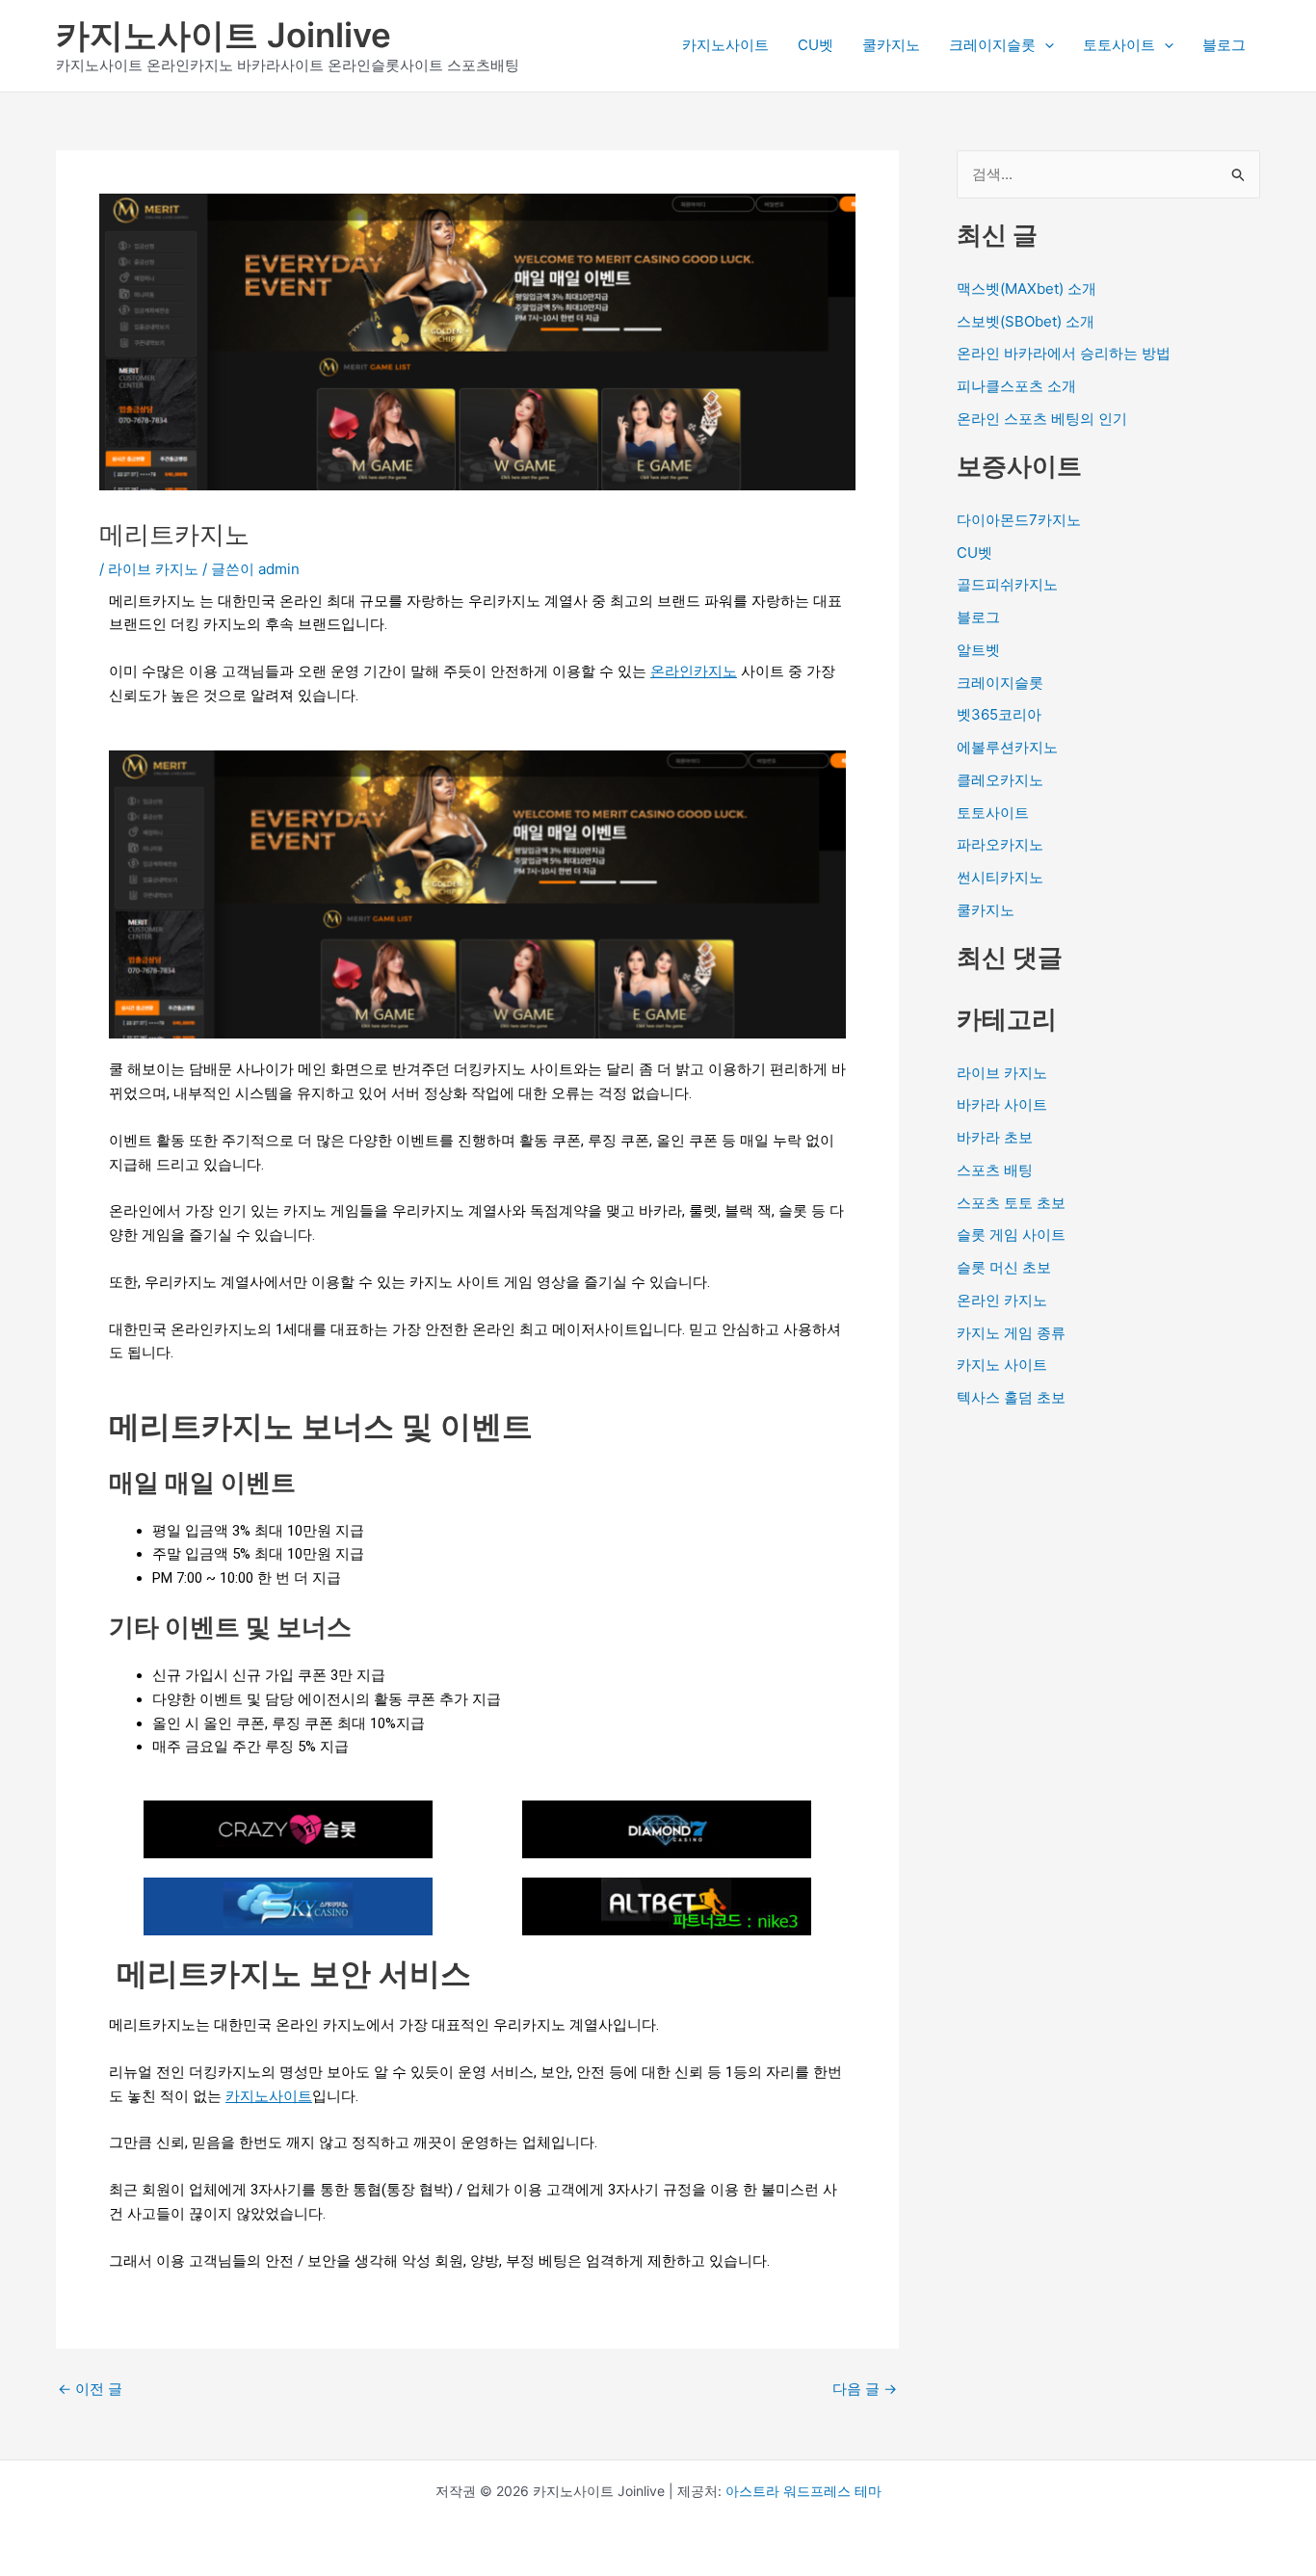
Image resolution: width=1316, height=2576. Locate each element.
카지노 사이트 (1002, 1365)
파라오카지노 (1000, 844)
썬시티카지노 (1000, 877)
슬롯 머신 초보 (1004, 1267)
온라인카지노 (694, 671)
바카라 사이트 (1002, 1104)
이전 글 (90, 2389)
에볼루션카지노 (1007, 747)
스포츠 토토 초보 (1011, 1203)
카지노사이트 (725, 45)
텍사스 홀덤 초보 (1011, 1397)
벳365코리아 (999, 714)
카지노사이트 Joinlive (224, 35)
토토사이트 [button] (1119, 45)
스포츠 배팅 (995, 1170)
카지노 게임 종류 (1011, 1333)
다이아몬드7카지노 (1019, 520)
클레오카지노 (1000, 780)
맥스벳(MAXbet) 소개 (1026, 289)
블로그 (1224, 45)
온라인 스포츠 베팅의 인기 (1042, 419)
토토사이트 (993, 813)
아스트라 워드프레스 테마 (803, 2491)
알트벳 (978, 650)
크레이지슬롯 (1000, 683)
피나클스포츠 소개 (1016, 386)
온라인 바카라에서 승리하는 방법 (1064, 353)
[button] (1045, 45)
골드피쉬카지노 (1007, 584)
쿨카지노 (891, 45)
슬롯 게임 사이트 (1011, 1235)
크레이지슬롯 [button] (992, 45)
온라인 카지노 (1002, 1300)
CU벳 (816, 45)
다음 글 (865, 2389)
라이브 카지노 (153, 569)
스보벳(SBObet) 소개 (1026, 321)
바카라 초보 (995, 1137)
